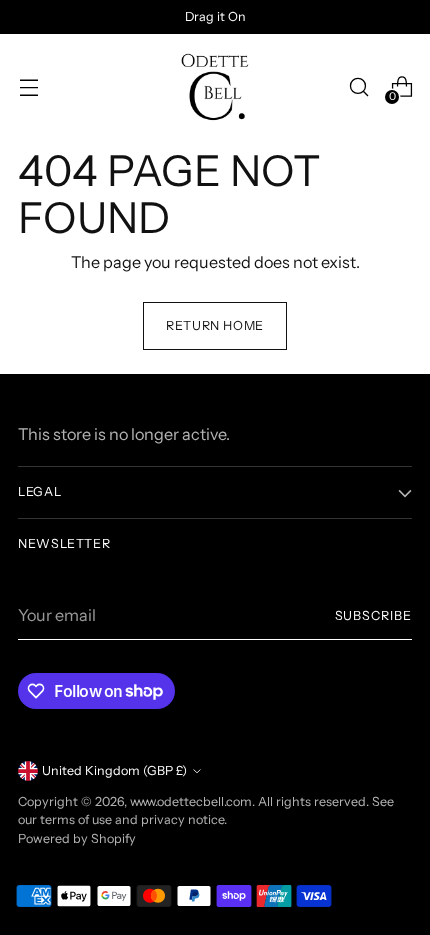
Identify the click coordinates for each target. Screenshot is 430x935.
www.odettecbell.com (191, 801)
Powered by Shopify (77, 838)
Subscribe (374, 615)
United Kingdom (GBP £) (114, 770)
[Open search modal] (358, 87)
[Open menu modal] (28, 87)
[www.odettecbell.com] (215, 87)
